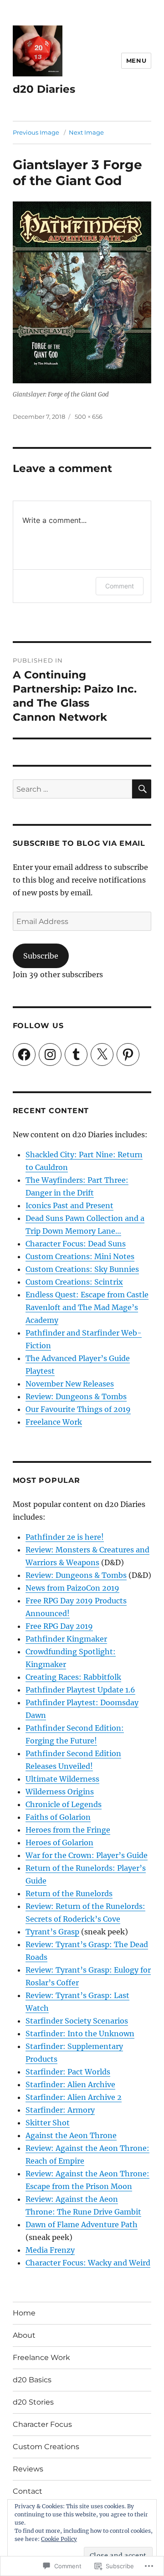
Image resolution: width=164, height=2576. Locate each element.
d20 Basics (32, 2380)
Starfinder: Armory (60, 2110)
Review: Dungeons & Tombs (76, 1396)
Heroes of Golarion (59, 1843)
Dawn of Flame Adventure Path (82, 2224)
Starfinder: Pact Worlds (68, 2072)
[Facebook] (24, 1055)
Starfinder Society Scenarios (77, 2021)
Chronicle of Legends (64, 1804)
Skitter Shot (48, 2123)
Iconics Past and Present (69, 1205)
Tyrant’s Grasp (52, 1932)
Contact (28, 2491)
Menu (136, 60)
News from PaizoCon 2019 (72, 1588)
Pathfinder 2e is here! (65, 1537)
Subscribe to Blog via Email (79, 843)
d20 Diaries (44, 89)
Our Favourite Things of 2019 (78, 1409)
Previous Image (36, 132)
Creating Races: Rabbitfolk (73, 1677)
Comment (120, 586)
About (24, 2335)
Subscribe (41, 956)
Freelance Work (54, 1422)
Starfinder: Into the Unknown (80, 2034)
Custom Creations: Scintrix (74, 1282)
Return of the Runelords (69, 1893)
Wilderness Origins (60, 1792)
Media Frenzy (50, 2250)
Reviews (28, 2469)
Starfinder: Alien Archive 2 (74, 2097)
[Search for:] (73, 789)
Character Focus (42, 2424)
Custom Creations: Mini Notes (80, 1256)
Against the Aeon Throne (71, 2135)
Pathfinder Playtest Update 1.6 (80, 1690)
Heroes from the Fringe (68, 1830)
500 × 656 (89, 417)
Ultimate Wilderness (62, 1779)
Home (24, 2313)
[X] (102, 1055)
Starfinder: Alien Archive (70, 2084)
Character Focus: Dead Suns (76, 1244)
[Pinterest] (128, 1055)
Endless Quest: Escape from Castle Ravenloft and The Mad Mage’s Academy (87, 1307)
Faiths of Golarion (58, 1817)
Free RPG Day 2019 (59, 1626)
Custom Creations (46, 2447)
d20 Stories (33, 2402)
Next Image (86, 132)
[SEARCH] (142, 789)
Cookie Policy (59, 2539)
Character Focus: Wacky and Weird (88, 2263)
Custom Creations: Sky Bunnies (82, 1269)
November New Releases (70, 1384)
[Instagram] (50, 1055)
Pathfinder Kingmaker (66, 1639)
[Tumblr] (76, 1055)
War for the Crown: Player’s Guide (87, 1855)
